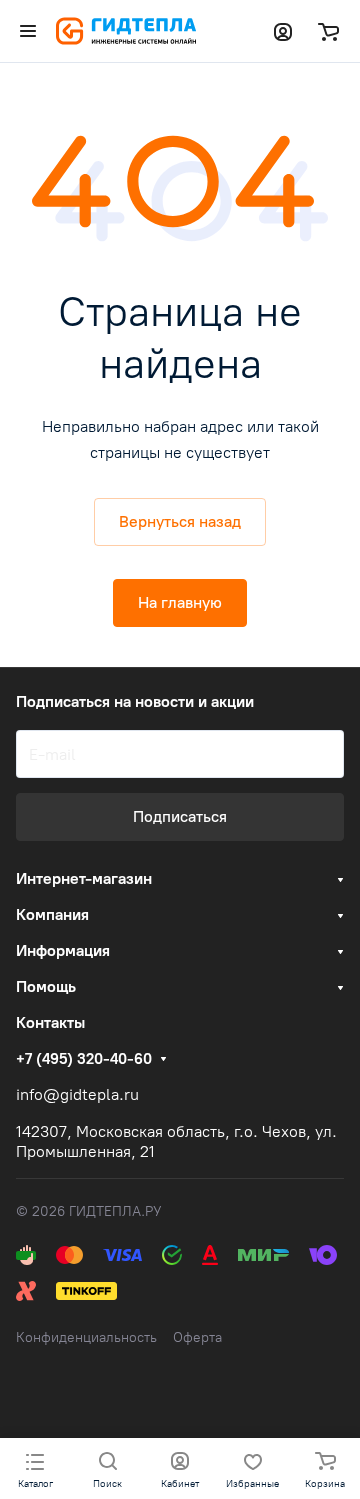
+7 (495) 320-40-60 (84, 1059)
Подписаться (180, 816)
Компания (52, 914)
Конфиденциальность (86, 1337)
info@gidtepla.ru (77, 1094)
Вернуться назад (180, 521)
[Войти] (283, 31)
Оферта (197, 1337)
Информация (63, 950)
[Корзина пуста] (328, 31)
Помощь (46, 986)
